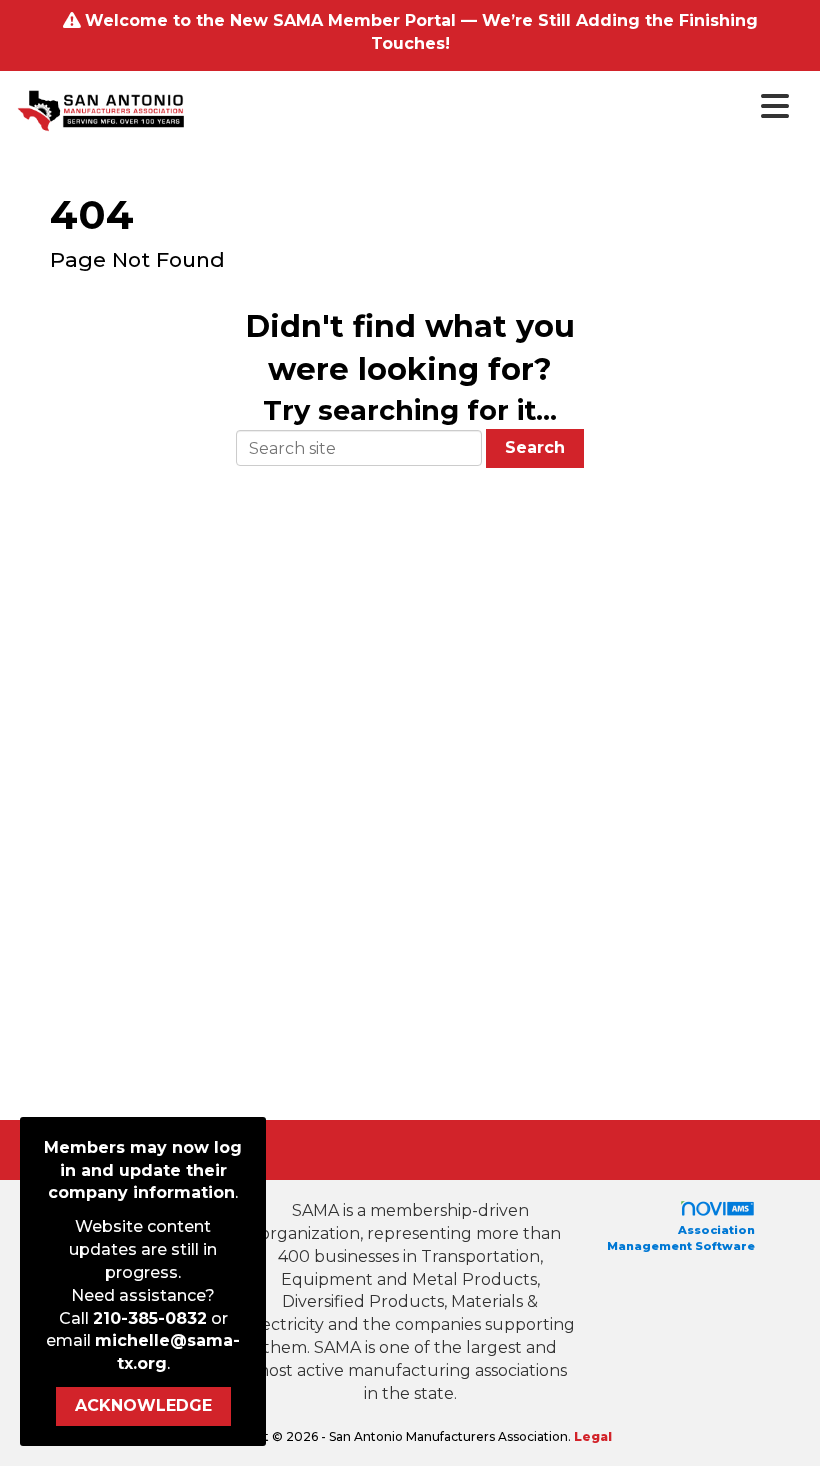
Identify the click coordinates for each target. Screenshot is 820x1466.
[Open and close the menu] (494, 107)
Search (535, 447)
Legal (593, 1436)
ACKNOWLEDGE (143, 1405)
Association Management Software (681, 1238)
